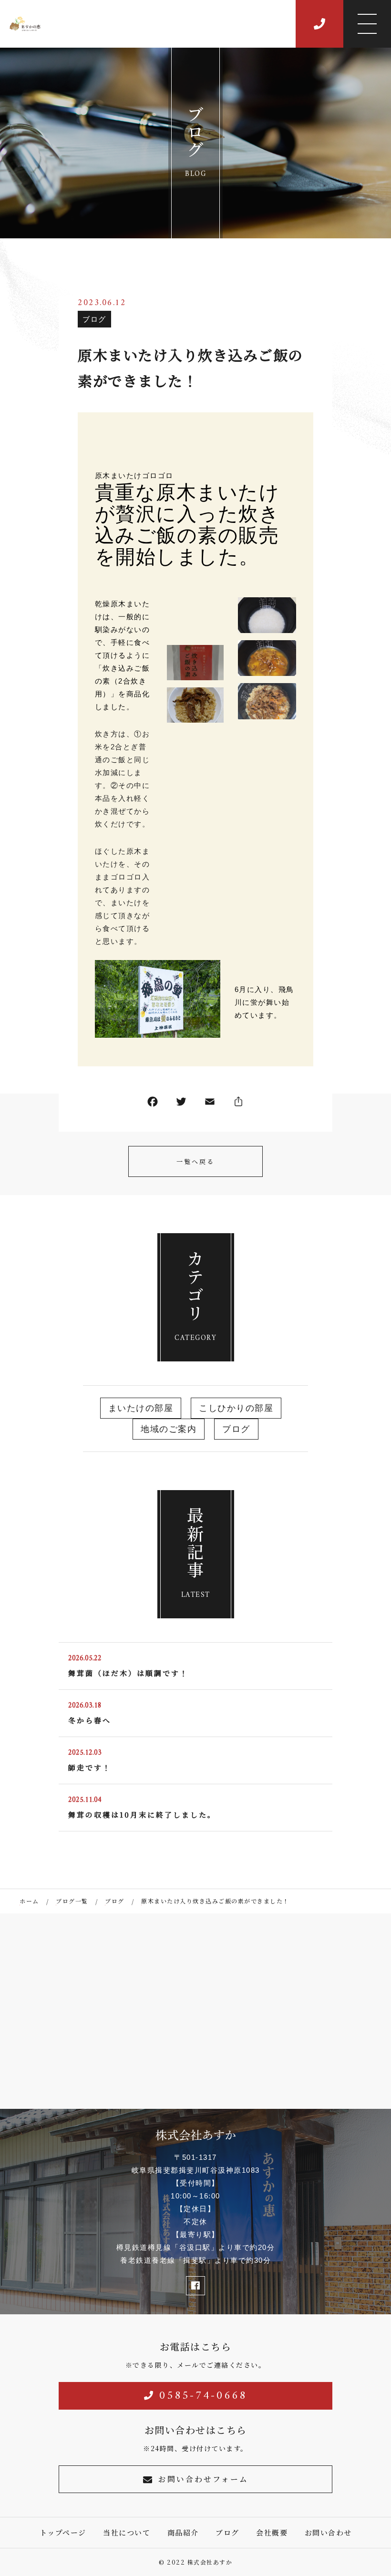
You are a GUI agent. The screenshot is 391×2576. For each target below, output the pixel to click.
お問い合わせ (328, 2532)
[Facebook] (153, 1104)
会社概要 (272, 2532)
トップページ (63, 2532)
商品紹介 (183, 2532)
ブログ (94, 319)
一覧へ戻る (195, 1161)
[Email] (210, 1104)
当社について (127, 2532)
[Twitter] (181, 1104)
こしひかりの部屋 (236, 1408)
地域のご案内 (169, 1429)
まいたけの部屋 (141, 1408)
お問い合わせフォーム (203, 2479)
